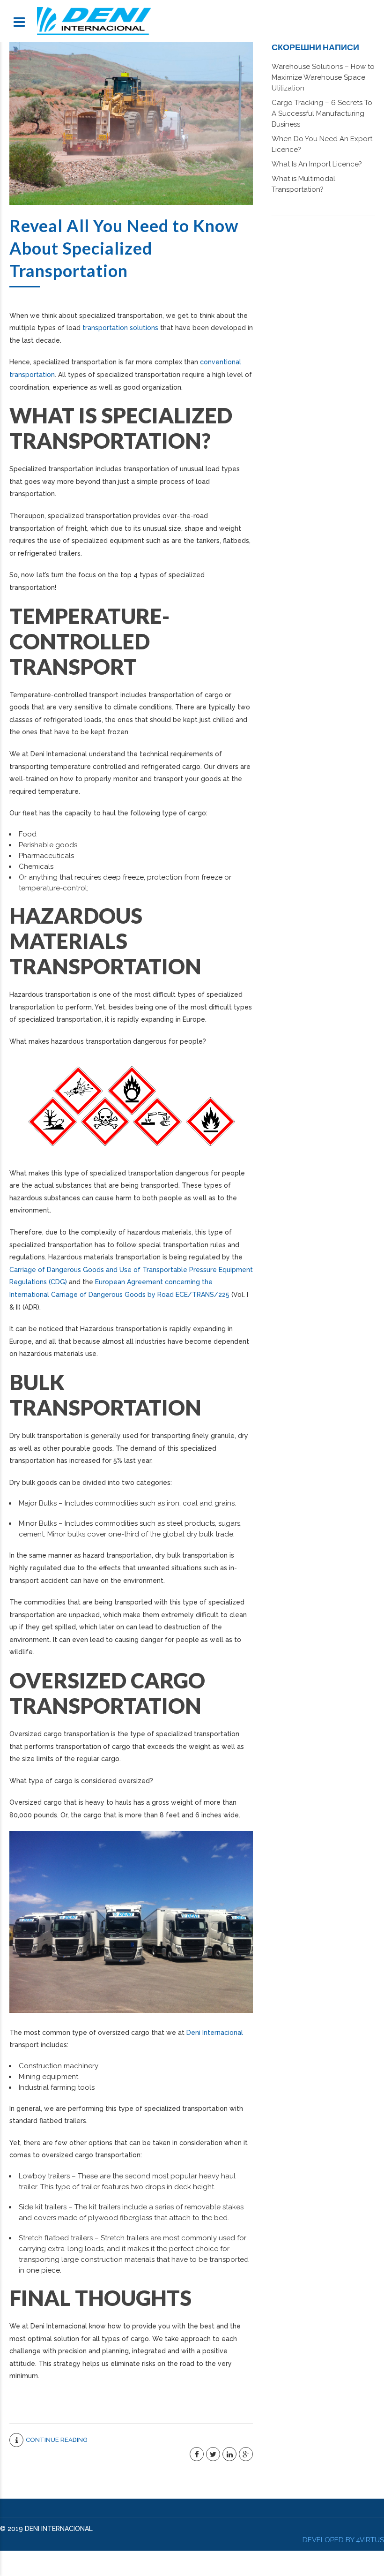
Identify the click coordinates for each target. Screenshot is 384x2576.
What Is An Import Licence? (317, 164)
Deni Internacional (215, 2033)
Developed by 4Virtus (343, 2540)
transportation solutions (120, 328)
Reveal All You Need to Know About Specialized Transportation (124, 248)
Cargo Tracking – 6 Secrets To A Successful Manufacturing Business (322, 113)
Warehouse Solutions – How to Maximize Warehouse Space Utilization (323, 77)
